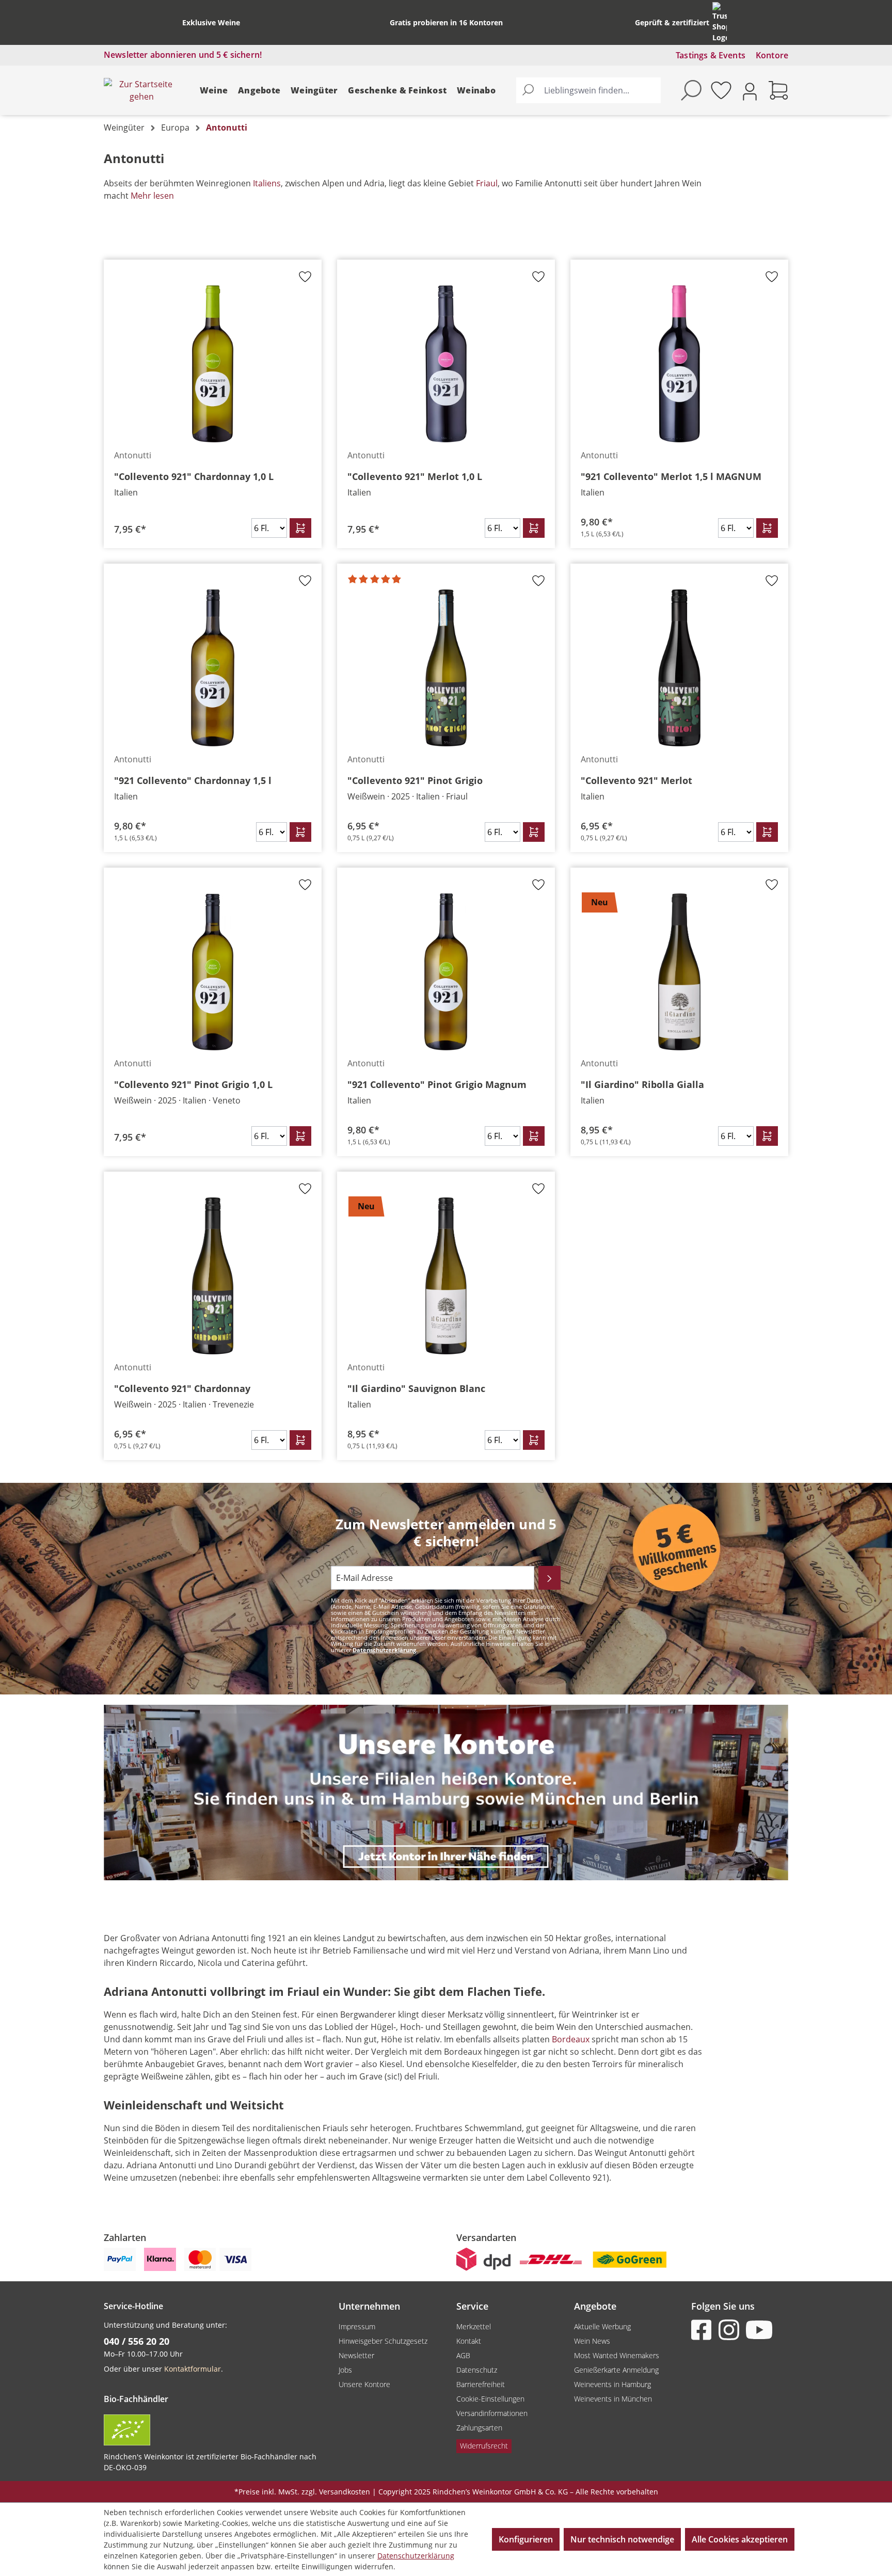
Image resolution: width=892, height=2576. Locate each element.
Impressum (357, 2326)
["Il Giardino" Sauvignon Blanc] (446, 1276)
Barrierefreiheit (481, 2384)
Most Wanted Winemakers (617, 2355)
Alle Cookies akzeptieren (740, 2539)
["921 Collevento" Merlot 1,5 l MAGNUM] (679, 364)
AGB (463, 2355)
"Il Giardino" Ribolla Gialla (642, 1084)
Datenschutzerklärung (384, 1650)
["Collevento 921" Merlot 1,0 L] (446, 364)
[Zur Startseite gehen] (141, 90)
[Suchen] (528, 90)
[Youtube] (758, 2330)
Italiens (267, 183)
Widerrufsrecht (484, 2446)
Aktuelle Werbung (602, 2326)
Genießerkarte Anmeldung (616, 2370)
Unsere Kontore (364, 2384)
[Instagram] (731, 2330)
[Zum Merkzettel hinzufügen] (305, 280)
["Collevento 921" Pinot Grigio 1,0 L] (213, 972)
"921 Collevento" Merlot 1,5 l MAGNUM (671, 476)
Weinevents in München (613, 2399)
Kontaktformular (193, 2369)
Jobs (345, 2370)
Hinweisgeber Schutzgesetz (383, 2341)
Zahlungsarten (479, 2428)
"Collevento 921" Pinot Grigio (415, 780)
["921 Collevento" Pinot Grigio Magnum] (446, 972)
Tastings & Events (711, 55)
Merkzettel (474, 2326)
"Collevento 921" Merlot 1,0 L (415, 476)
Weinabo (476, 90)
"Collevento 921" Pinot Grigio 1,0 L (193, 1084)
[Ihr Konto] (750, 91)
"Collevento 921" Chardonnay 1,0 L (194, 476)
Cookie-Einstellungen (490, 2399)
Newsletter (356, 2355)
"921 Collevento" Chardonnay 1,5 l (193, 780)
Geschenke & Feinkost (397, 90)
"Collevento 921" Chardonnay (182, 1388)
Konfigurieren (526, 2539)
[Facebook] (704, 2330)
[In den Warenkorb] (300, 528)
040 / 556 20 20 (137, 2341)
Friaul (487, 183)
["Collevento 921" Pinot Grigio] (446, 668)
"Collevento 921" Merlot (636, 780)
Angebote (259, 90)
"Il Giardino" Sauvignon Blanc (416, 1388)
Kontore (772, 55)
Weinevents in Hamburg (612, 2384)
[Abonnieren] (549, 1578)
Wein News (592, 2341)
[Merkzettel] (721, 90)
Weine (214, 90)
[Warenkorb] (778, 90)
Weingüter (314, 90)
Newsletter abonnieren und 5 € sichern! (183, 55)
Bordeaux (571, 2039)
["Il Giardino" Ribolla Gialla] (679, 972)
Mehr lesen (152, 196)
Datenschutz (477, 2370)
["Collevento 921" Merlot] (679, 668)
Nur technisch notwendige (622, 2539)
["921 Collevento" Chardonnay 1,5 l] (213, 668)
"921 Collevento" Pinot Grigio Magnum (437, 1084)
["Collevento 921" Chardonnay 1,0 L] (213, 364)
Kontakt (469, 2341)
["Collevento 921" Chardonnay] (213, 1276)
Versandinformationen (492, 2413)
